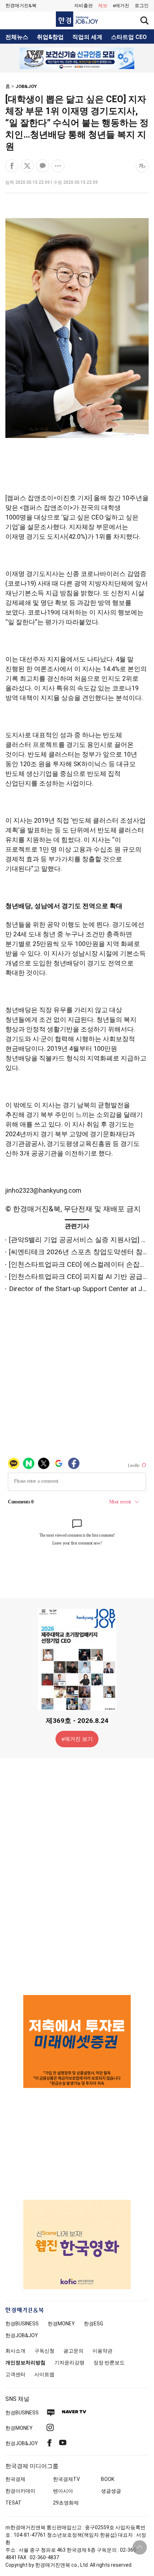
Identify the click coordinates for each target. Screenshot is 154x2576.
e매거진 (121, 6)
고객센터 (15, 2374)
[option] (77, 58)
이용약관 (102, 2351)
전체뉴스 (17, 37)
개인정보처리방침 (25, 2363)
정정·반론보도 (109, 2363)
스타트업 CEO (129, 37)
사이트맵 (44, 2374)
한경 (22, 2324)
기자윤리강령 (69, 2363)
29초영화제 (66, 2503)
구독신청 (44, 2351)
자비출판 (83, 6)
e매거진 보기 (77, 1739)
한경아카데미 (20, 2491)
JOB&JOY (26, 86)
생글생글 (111, 2491)
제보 (103, 6)
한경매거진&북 (21, 6)
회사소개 (15, 2351)
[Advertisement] (77, 1876)
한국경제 (15, 2479)
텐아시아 (63, 2491)
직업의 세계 (87, 37)
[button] (142, 6)
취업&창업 (50, 37)
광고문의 (73, 2351)
